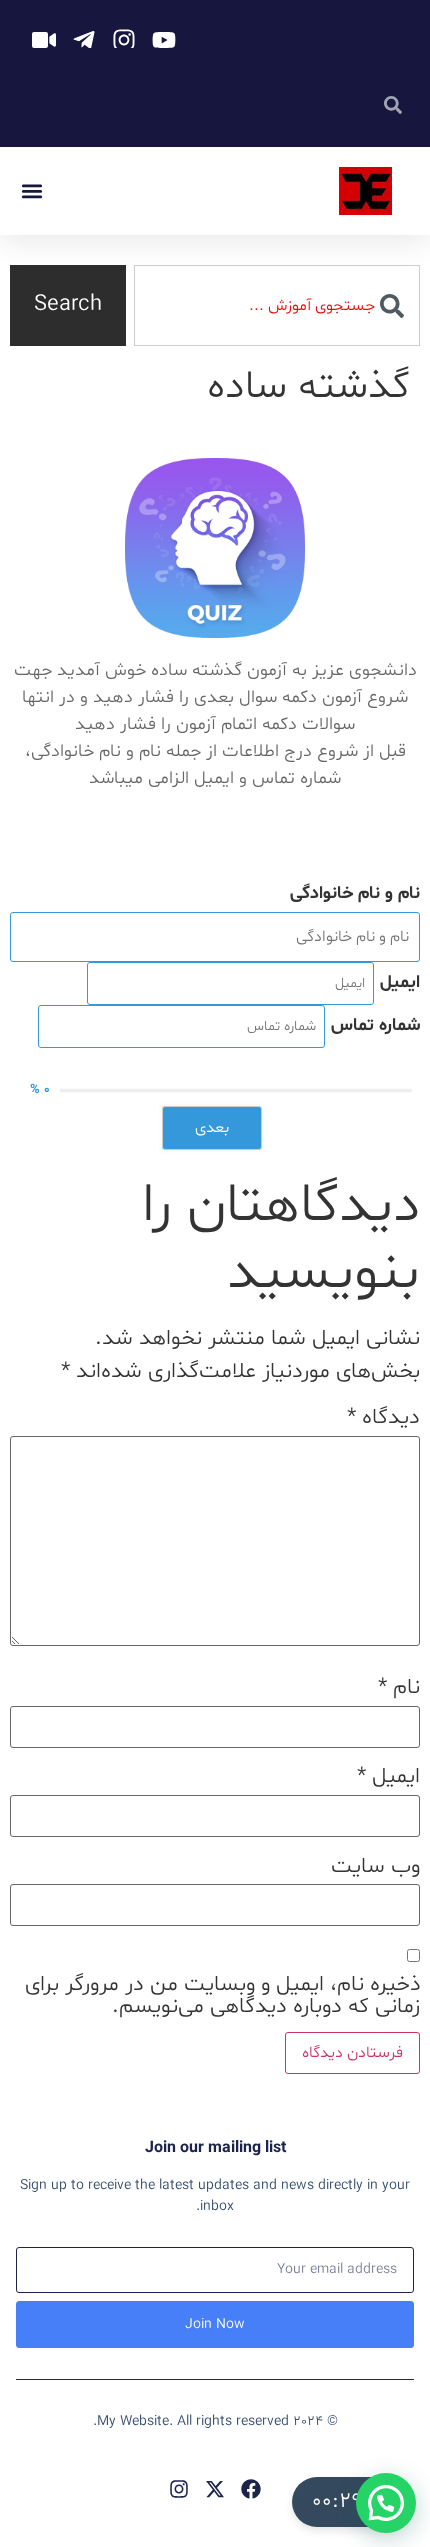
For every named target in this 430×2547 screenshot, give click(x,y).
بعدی (212, 1128)
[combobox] (277, 305)
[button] (31, 191)
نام (399, 1688)
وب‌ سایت (375, 1867)
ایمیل (388, 1777)
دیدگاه (383, 1418)
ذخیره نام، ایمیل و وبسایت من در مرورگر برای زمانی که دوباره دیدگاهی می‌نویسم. (222, 1996)
